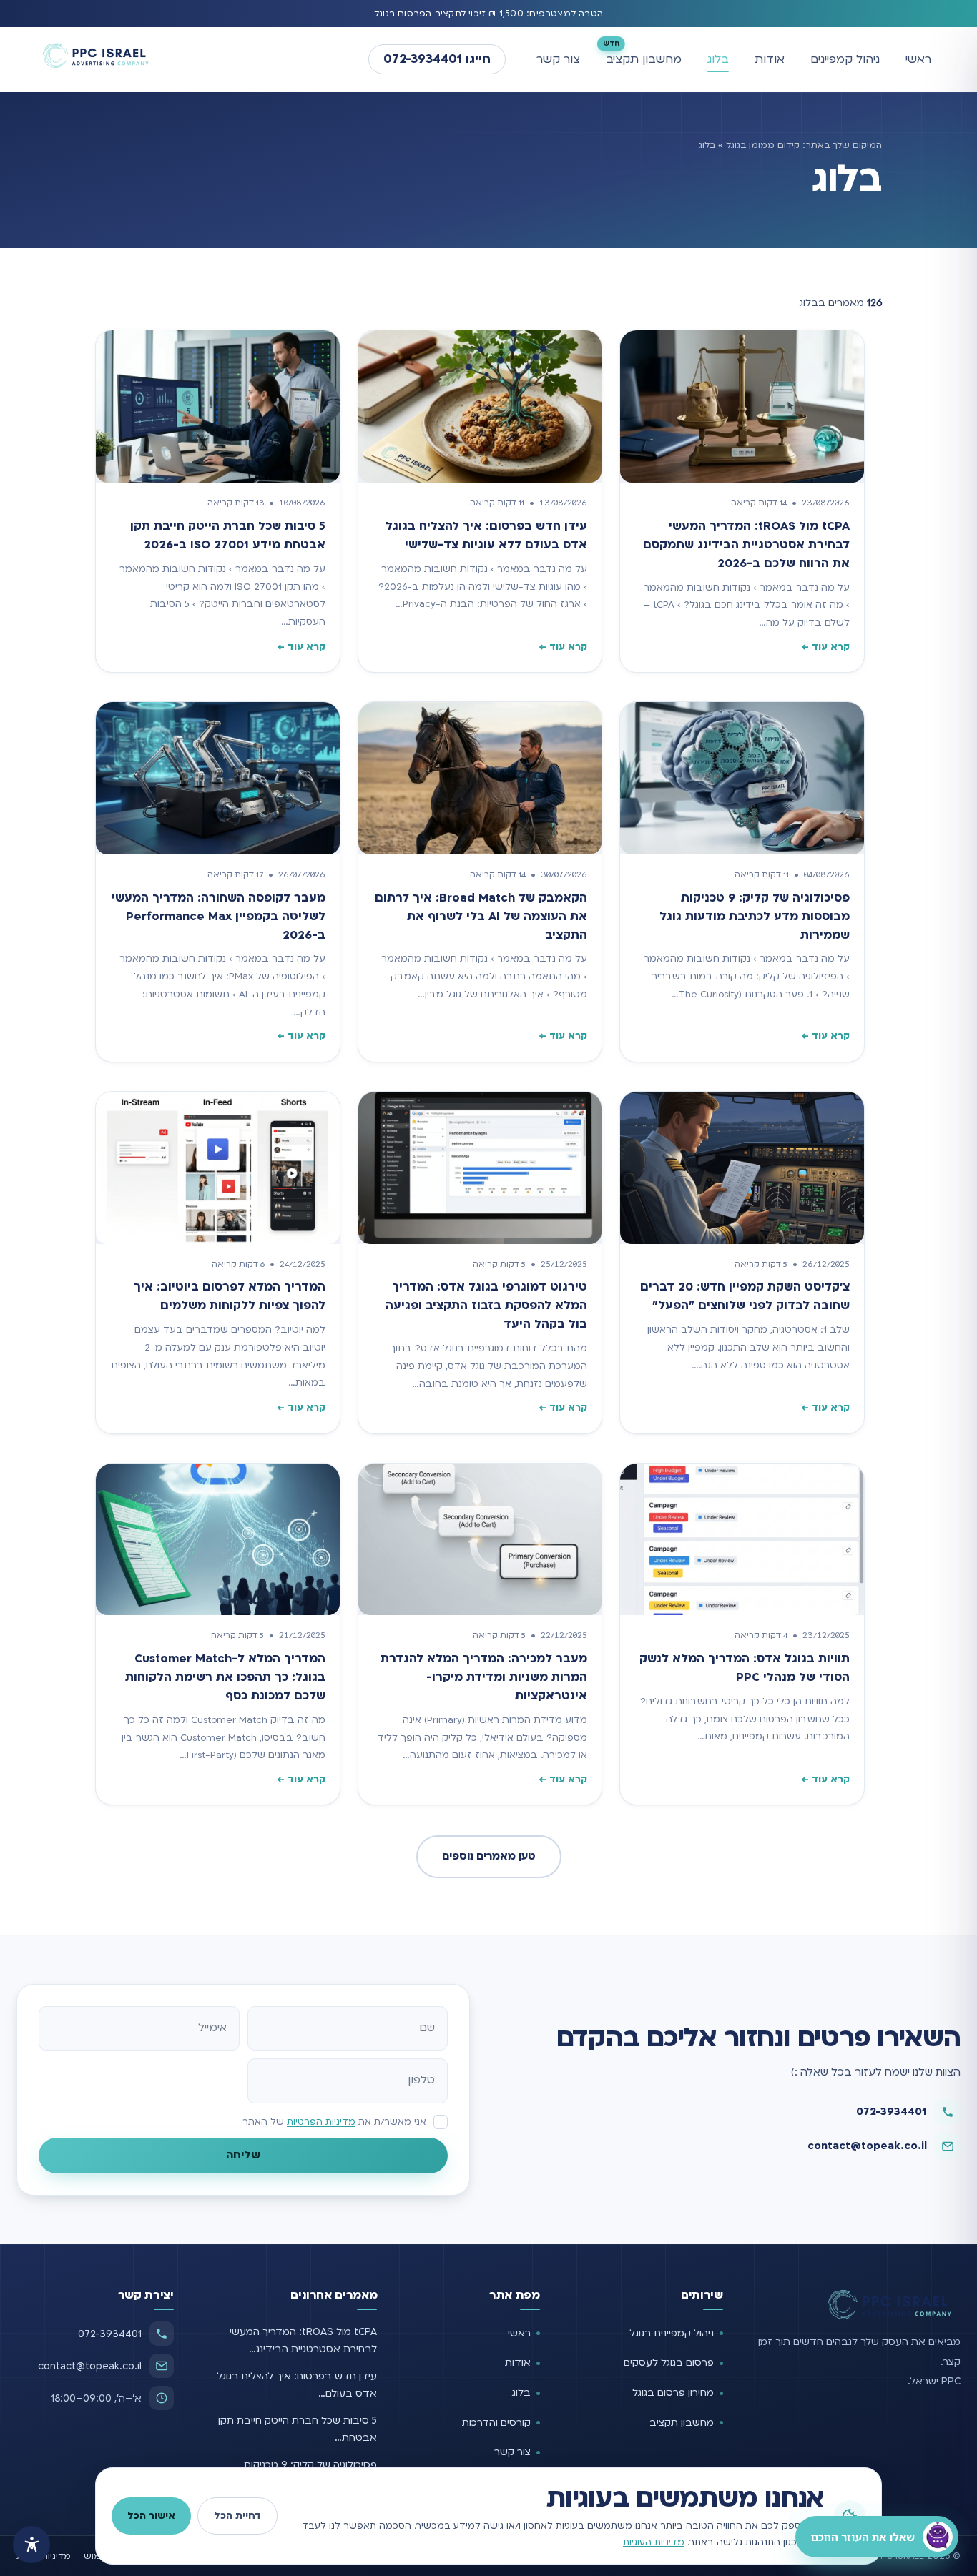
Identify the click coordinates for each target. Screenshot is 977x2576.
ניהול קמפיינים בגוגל (672, 2333)
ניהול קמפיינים (845, 59)
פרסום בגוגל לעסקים (669, 2363)
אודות (770, 59)
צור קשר (558, 59)
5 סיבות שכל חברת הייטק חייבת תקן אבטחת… (298, 2429)
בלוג (718, 59)
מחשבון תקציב (644, 59)
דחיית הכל (237, 2516)
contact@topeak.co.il (867, 2146)
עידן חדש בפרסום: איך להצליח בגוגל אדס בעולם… (297, 2385)
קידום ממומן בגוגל (763, 145)
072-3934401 (892, 2111)
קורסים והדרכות (496, 2423)
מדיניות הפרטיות (321, 2122)
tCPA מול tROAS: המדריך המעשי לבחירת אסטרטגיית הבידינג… (303, 2340)
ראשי (918, 59)
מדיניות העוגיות (654, 2542)
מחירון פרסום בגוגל (673, 2393)
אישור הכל (151, 2516)
